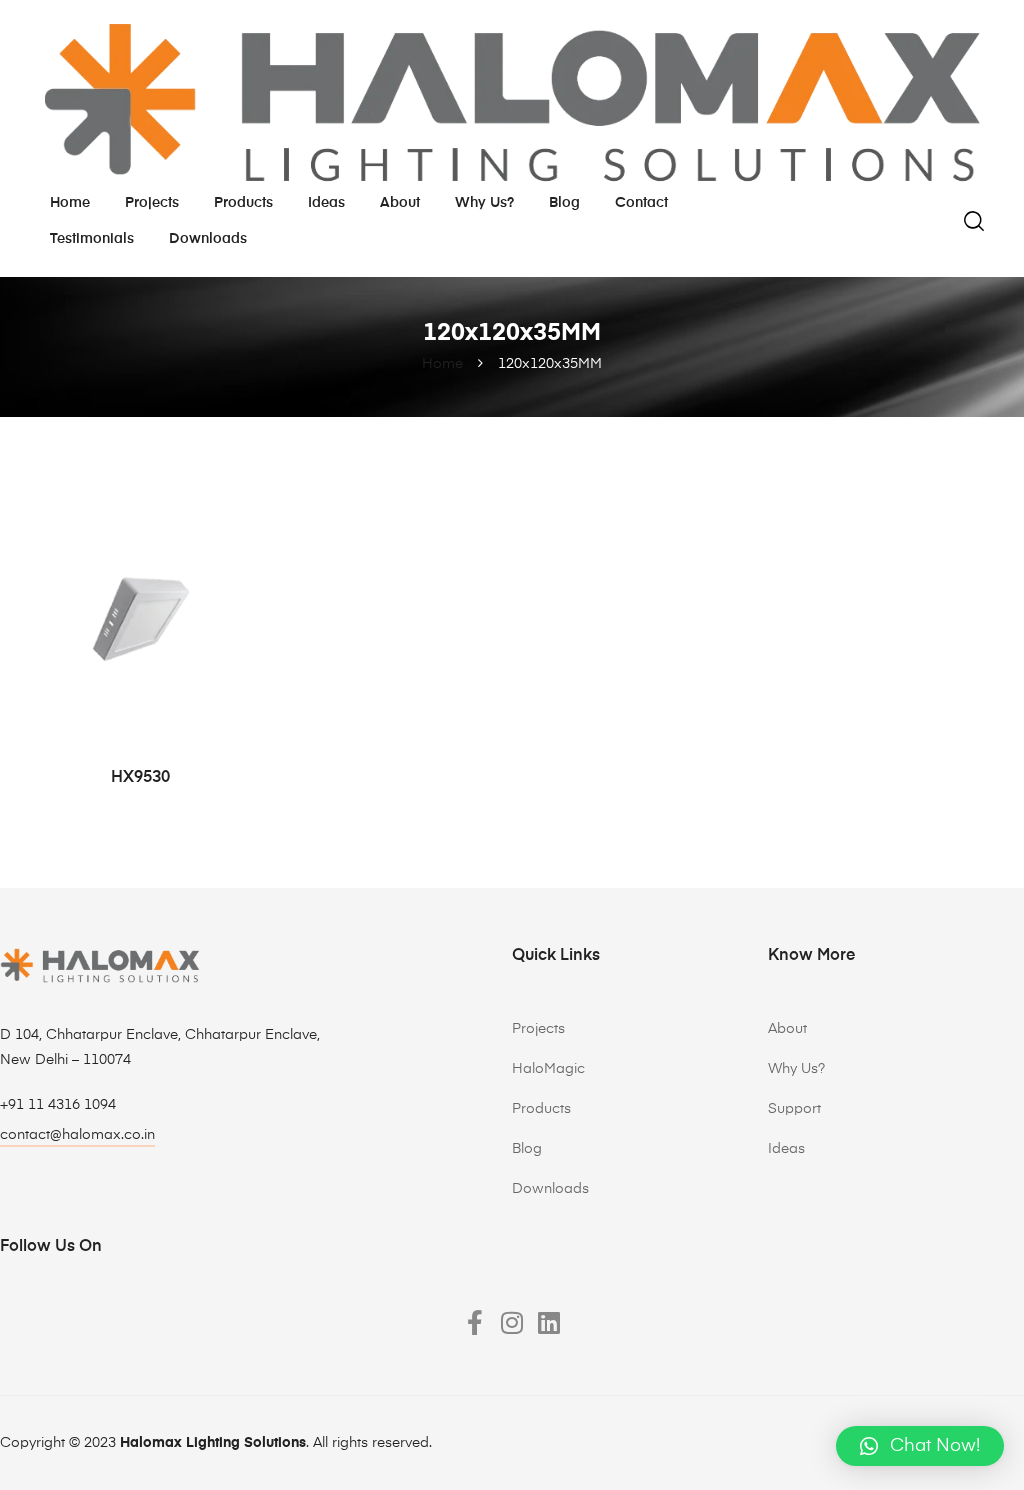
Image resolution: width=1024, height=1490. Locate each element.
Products (243, 203)
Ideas (326, 203)
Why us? (484, 203)
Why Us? (796, 1069)
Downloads (208, 239)
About (400, 203)
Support (794, 1109)
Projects (152, 203)
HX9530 (140, 778)
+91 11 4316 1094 (58, 1105)
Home (70, 203)
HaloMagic (548, 1069)
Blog (564, 203)
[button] (920, 1446)
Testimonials (92, 239)
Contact (641, 203)
